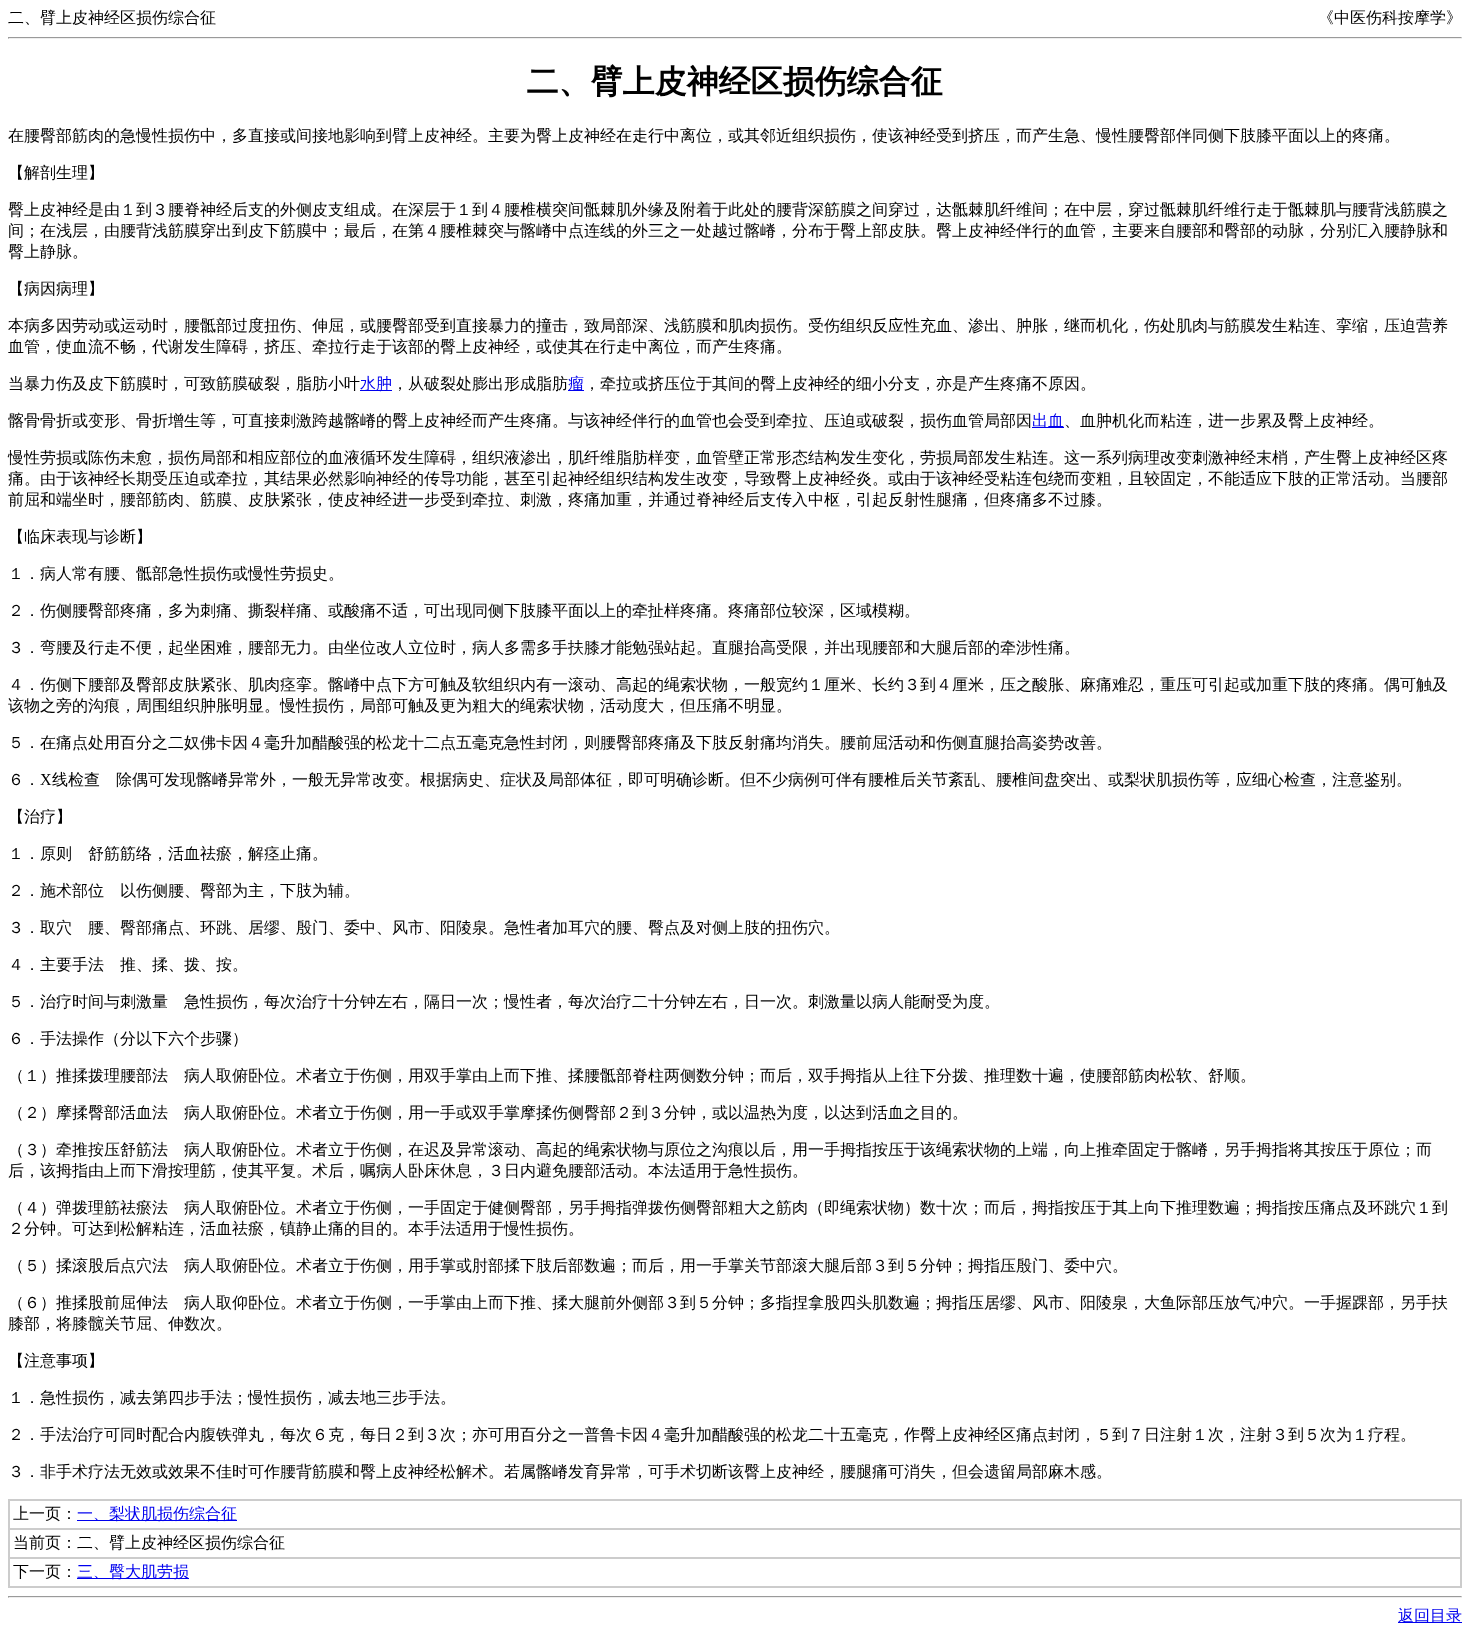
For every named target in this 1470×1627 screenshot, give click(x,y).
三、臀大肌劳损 (133, 1571)
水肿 (376, 383)
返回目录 (1430, 1615)
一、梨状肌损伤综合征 (157, 1513)
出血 (1048, 420)
